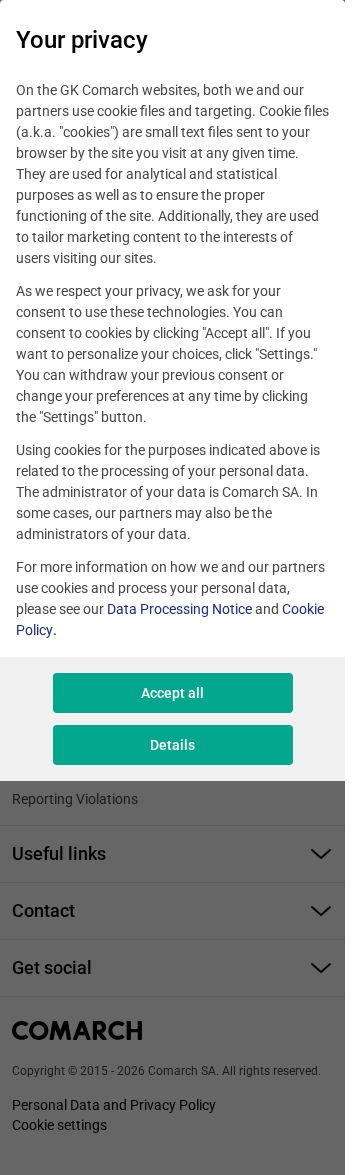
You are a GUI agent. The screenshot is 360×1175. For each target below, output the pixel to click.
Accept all (172, 693)
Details (172, 745)
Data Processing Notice (179, 609)
